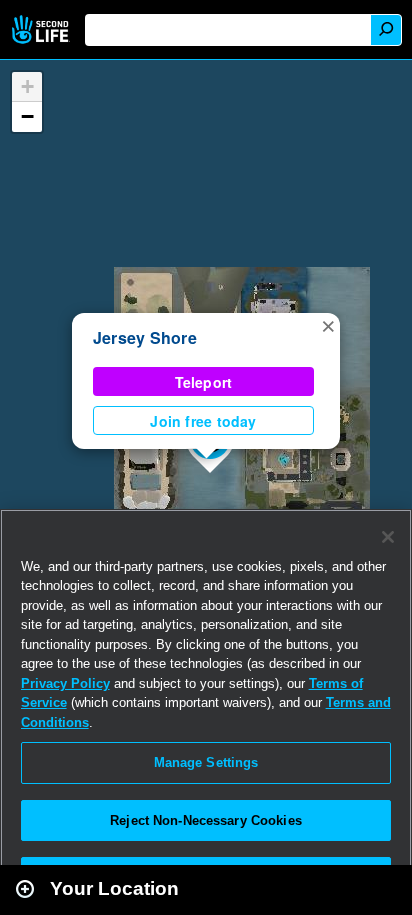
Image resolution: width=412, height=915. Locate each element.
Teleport (204, 382)
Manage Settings (206, 762)
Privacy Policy (65, 683)
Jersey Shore (145, 337)
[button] (328, 325)
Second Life (42, 29)
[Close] (388, 537)
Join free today (203, 421)
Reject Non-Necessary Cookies (206, 820)
